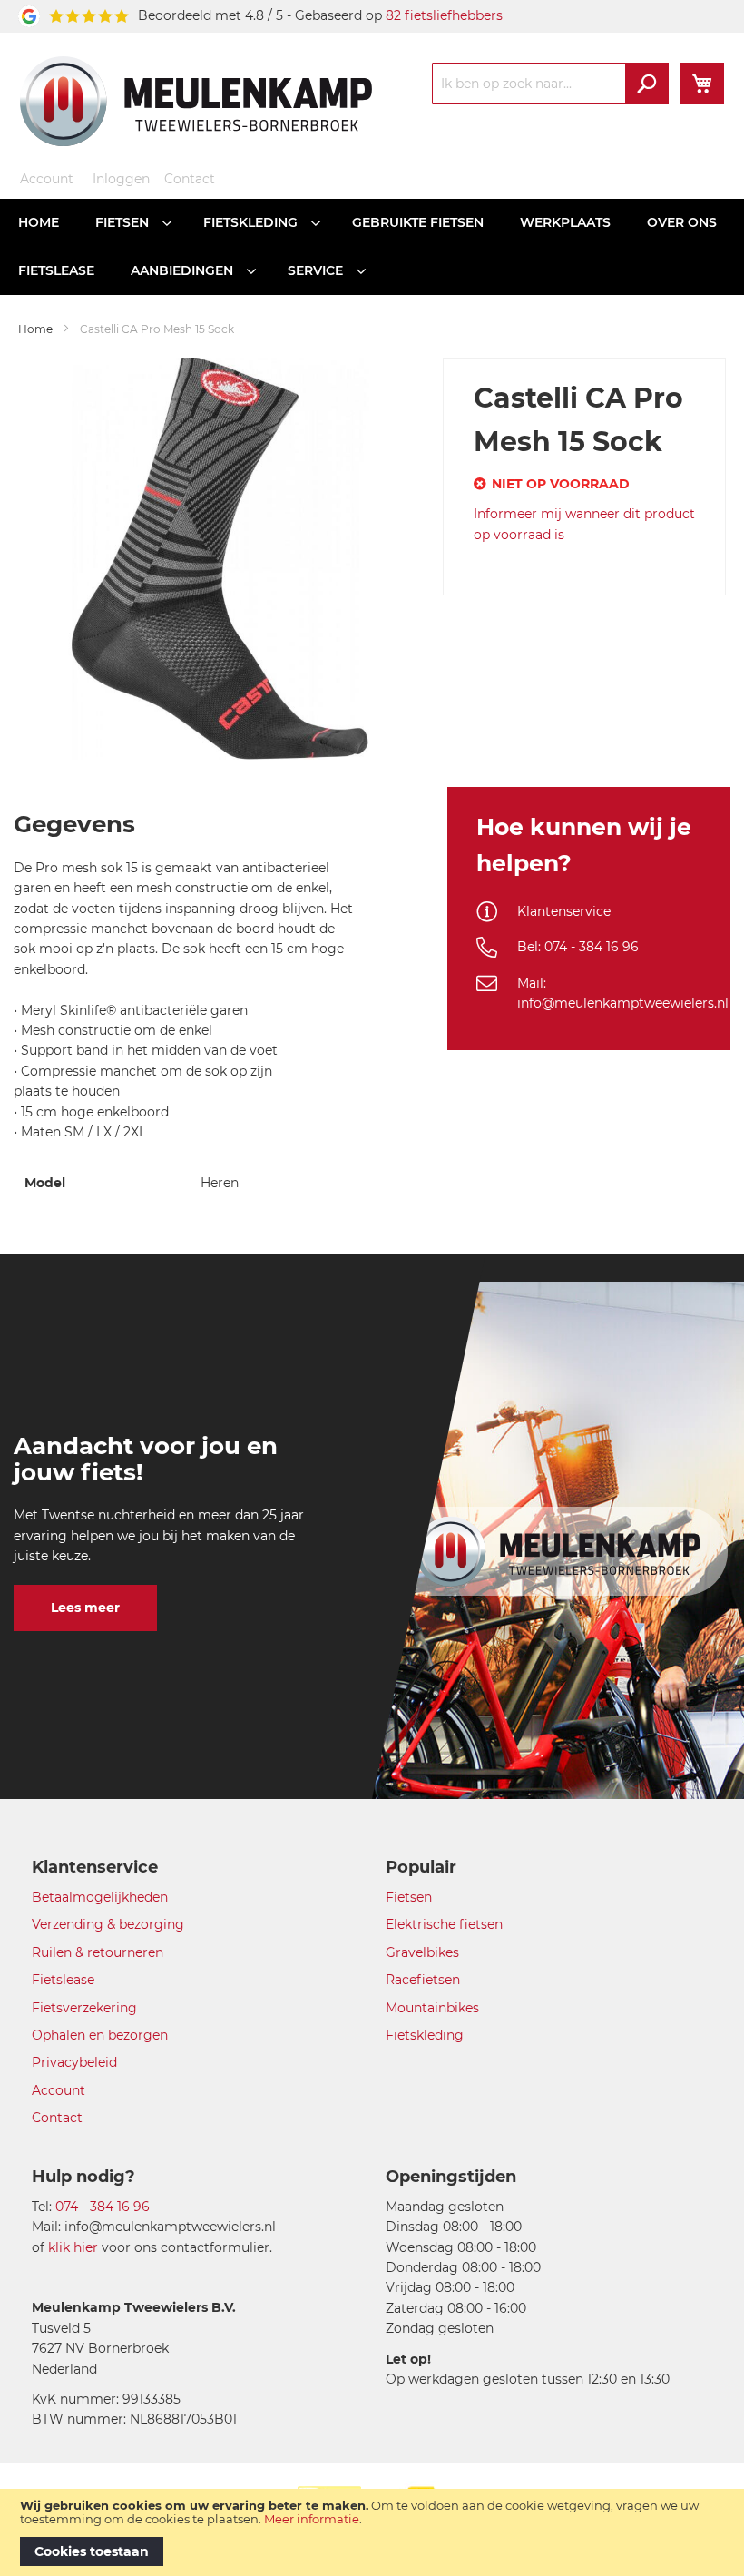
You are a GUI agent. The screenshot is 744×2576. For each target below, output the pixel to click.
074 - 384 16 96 (103, 2207)
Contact (190, 179)
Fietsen (409, 1897)
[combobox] (550, 84)
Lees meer (85, 1608)
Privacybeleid (74, 2062)
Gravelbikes (422, 1952)
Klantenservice (564, 911)
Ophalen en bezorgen (100, 2035)
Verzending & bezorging (108, 1924)
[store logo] (196, 101)
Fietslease (63, 1980)
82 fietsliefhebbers (444, 15)
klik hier (73, 2247)
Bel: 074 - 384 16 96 (578, 947)
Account (47, 179)
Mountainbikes (432, 2008)
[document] (372, 2532)
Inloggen (121, 179)
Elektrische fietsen (444, 1924)
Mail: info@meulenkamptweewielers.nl (623, 993)
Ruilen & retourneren (98, 1952)
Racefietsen (423, 1980)
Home (35, 329)
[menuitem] (39, 223)
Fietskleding (425, 2035)
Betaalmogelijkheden (100, 1897)
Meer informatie (312, 2519)
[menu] (372, 247)
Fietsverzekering (84, 2008)
